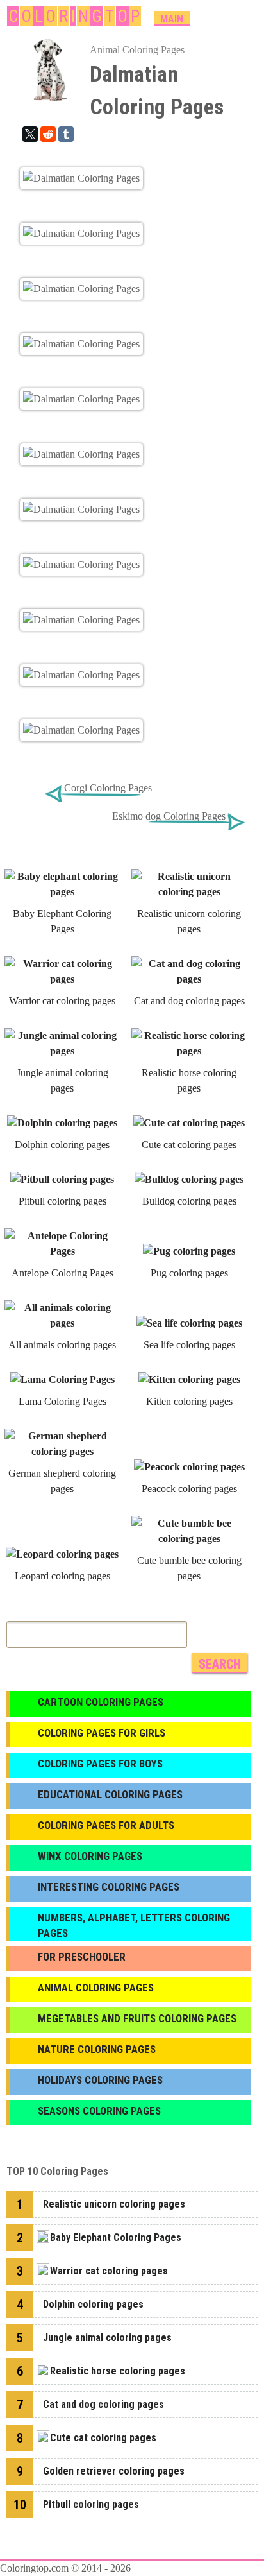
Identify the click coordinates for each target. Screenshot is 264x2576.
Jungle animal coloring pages (107, 2338)
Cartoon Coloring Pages (101, 1702)
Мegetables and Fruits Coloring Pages (137, 2018)
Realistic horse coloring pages (118, 2371)
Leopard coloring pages (62, 1576)
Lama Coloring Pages (62, 1401)
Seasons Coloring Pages (99, 2111)
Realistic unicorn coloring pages (114, 2204)
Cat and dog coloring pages (189, 1001)
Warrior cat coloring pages (62, 1001)
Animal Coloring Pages (137, 50)
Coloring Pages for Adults (106, 1825)
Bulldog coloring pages (189, 1201)
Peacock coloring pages (189, 1489)
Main (172, 19)
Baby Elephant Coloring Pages (116, 2237)
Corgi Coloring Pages (108, 788)
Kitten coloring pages (189, 1401)
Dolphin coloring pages (62, 1145)
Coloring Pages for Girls (102, 1733)
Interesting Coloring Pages (109, 1887)
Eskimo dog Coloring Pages (169, 816)
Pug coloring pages (189, 1273)
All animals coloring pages (62, 1345)
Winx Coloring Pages (90, 1856)
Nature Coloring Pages (97, 2049)
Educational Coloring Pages (110, 1794)
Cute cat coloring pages (189, 1145)
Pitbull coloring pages (62, 1201)
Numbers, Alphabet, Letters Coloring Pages (134, 1925)
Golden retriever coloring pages (114, 2471)
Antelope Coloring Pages (62, 1273)
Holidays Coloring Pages (100, 2080)
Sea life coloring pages (189, 1345)
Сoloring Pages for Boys (100, 1764)
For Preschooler (82, 1957)
